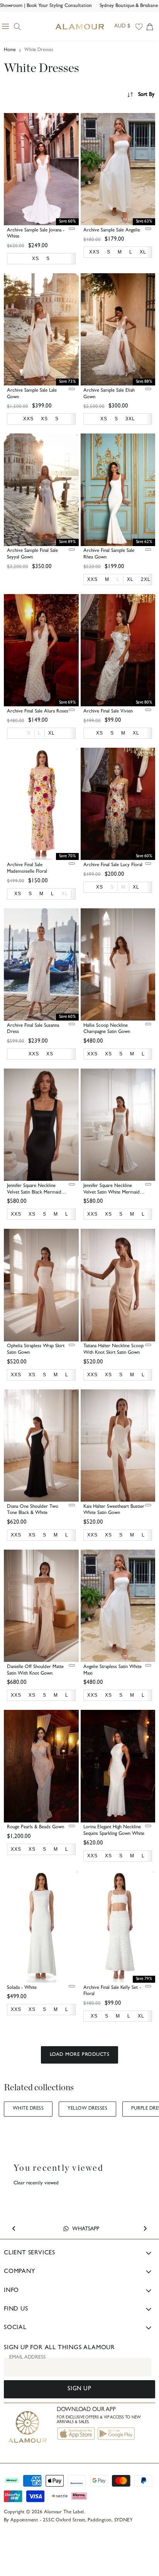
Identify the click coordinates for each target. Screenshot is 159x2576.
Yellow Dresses (87, 2109)
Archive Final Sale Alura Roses (38, 712)
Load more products (79, 2055)
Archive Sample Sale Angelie (112, 230)
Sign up (79, 2389)
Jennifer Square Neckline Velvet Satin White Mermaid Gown (112, 1193)
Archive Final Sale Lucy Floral (113, 865)
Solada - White (22, 1988)
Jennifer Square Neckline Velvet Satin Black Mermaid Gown (34, 1193)
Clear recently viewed (36, 2183)
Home (10, 50)
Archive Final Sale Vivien (108, 712)
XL (65, 894)
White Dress (28, 2109)
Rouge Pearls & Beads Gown (36, 1827)
